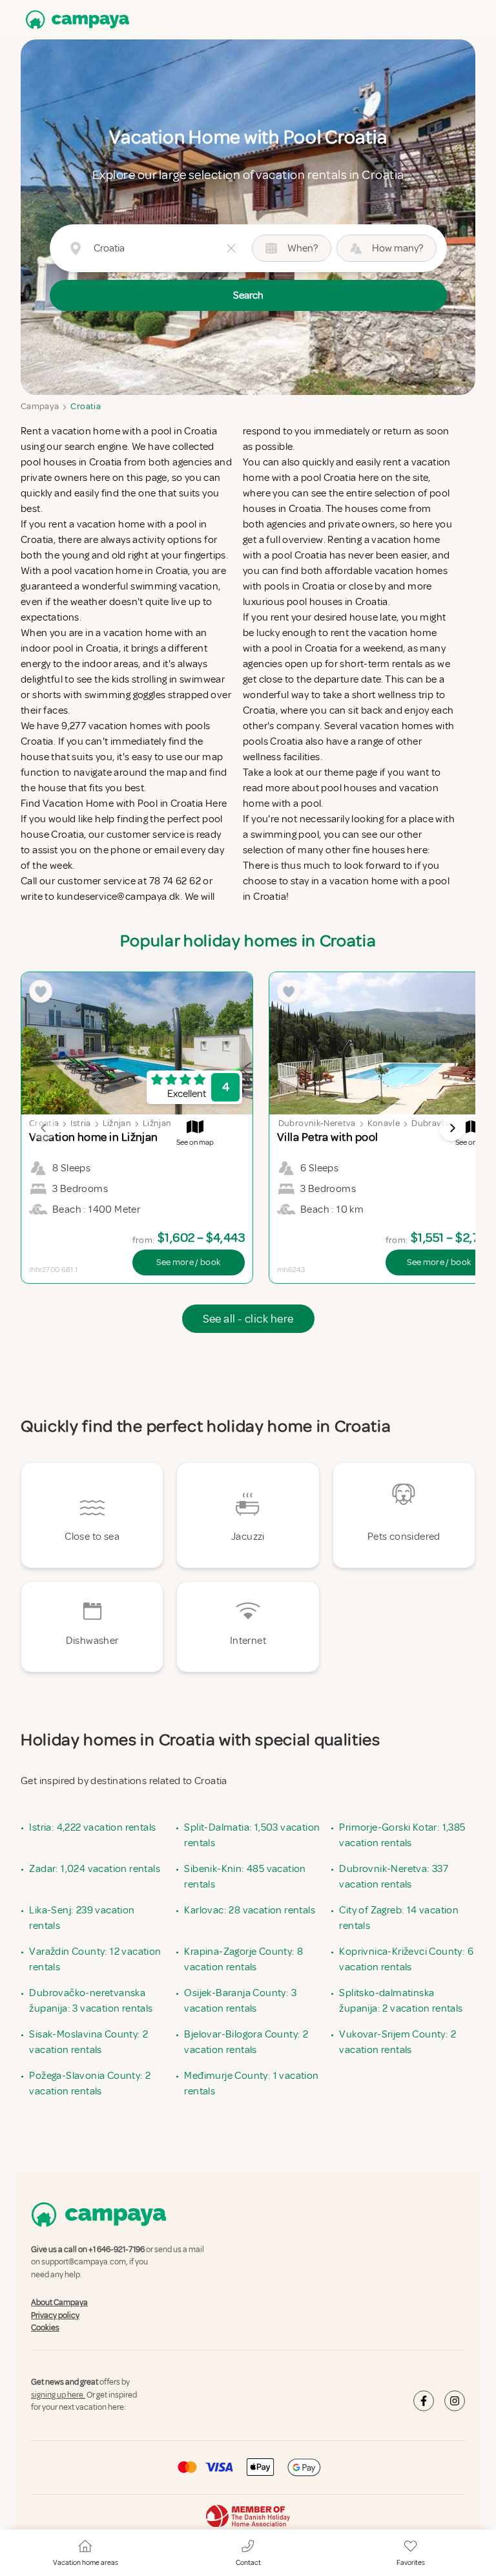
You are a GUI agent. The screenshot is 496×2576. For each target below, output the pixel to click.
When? (303, 248)
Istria (80, 1123)
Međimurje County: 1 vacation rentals (251, 2083)
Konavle (384, 1123)
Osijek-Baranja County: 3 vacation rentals (240, 2001)
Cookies (45, 2328)
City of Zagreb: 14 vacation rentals (399, 1918)
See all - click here (248, 1319)
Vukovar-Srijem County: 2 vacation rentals (398, 2042)
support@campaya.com (84, 2262)
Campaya (40, 406)
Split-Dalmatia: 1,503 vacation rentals (252, 1835)
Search (248, 295)
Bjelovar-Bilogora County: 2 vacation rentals (246, 2042)
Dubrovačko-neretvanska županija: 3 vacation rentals (91, 2001)
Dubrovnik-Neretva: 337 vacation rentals (394, 1877)
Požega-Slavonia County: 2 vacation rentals (90, 2083)
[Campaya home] (75, 20)
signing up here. (58, 2395)
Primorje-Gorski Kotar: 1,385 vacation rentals (402, 1835)
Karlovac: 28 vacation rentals (250, 1910)
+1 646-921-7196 (117, 2250)
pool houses (349, 788)
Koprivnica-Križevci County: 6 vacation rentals (406, 1959)
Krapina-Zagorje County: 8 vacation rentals (243, 1959)
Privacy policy (55, 2315)
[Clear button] (231, 248)
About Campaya (59, 2303)
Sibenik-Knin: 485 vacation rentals (245, 1877)
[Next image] (452, 1128)
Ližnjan (117, 1123)
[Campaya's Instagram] (455, 2401)
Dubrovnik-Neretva (317, 1123)
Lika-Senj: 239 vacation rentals (82, 1918)
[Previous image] (44, 1128)
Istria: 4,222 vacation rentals (92, 1827)
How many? (398, 248)
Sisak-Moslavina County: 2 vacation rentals (88, 2042)
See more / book (188, 1262)
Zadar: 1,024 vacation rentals (95, 1869)
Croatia (85, 406)
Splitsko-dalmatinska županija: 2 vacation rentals (401, 2001)
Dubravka (431, 1123)
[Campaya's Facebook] (424, 2401)
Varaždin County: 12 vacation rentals (95, 1959)
